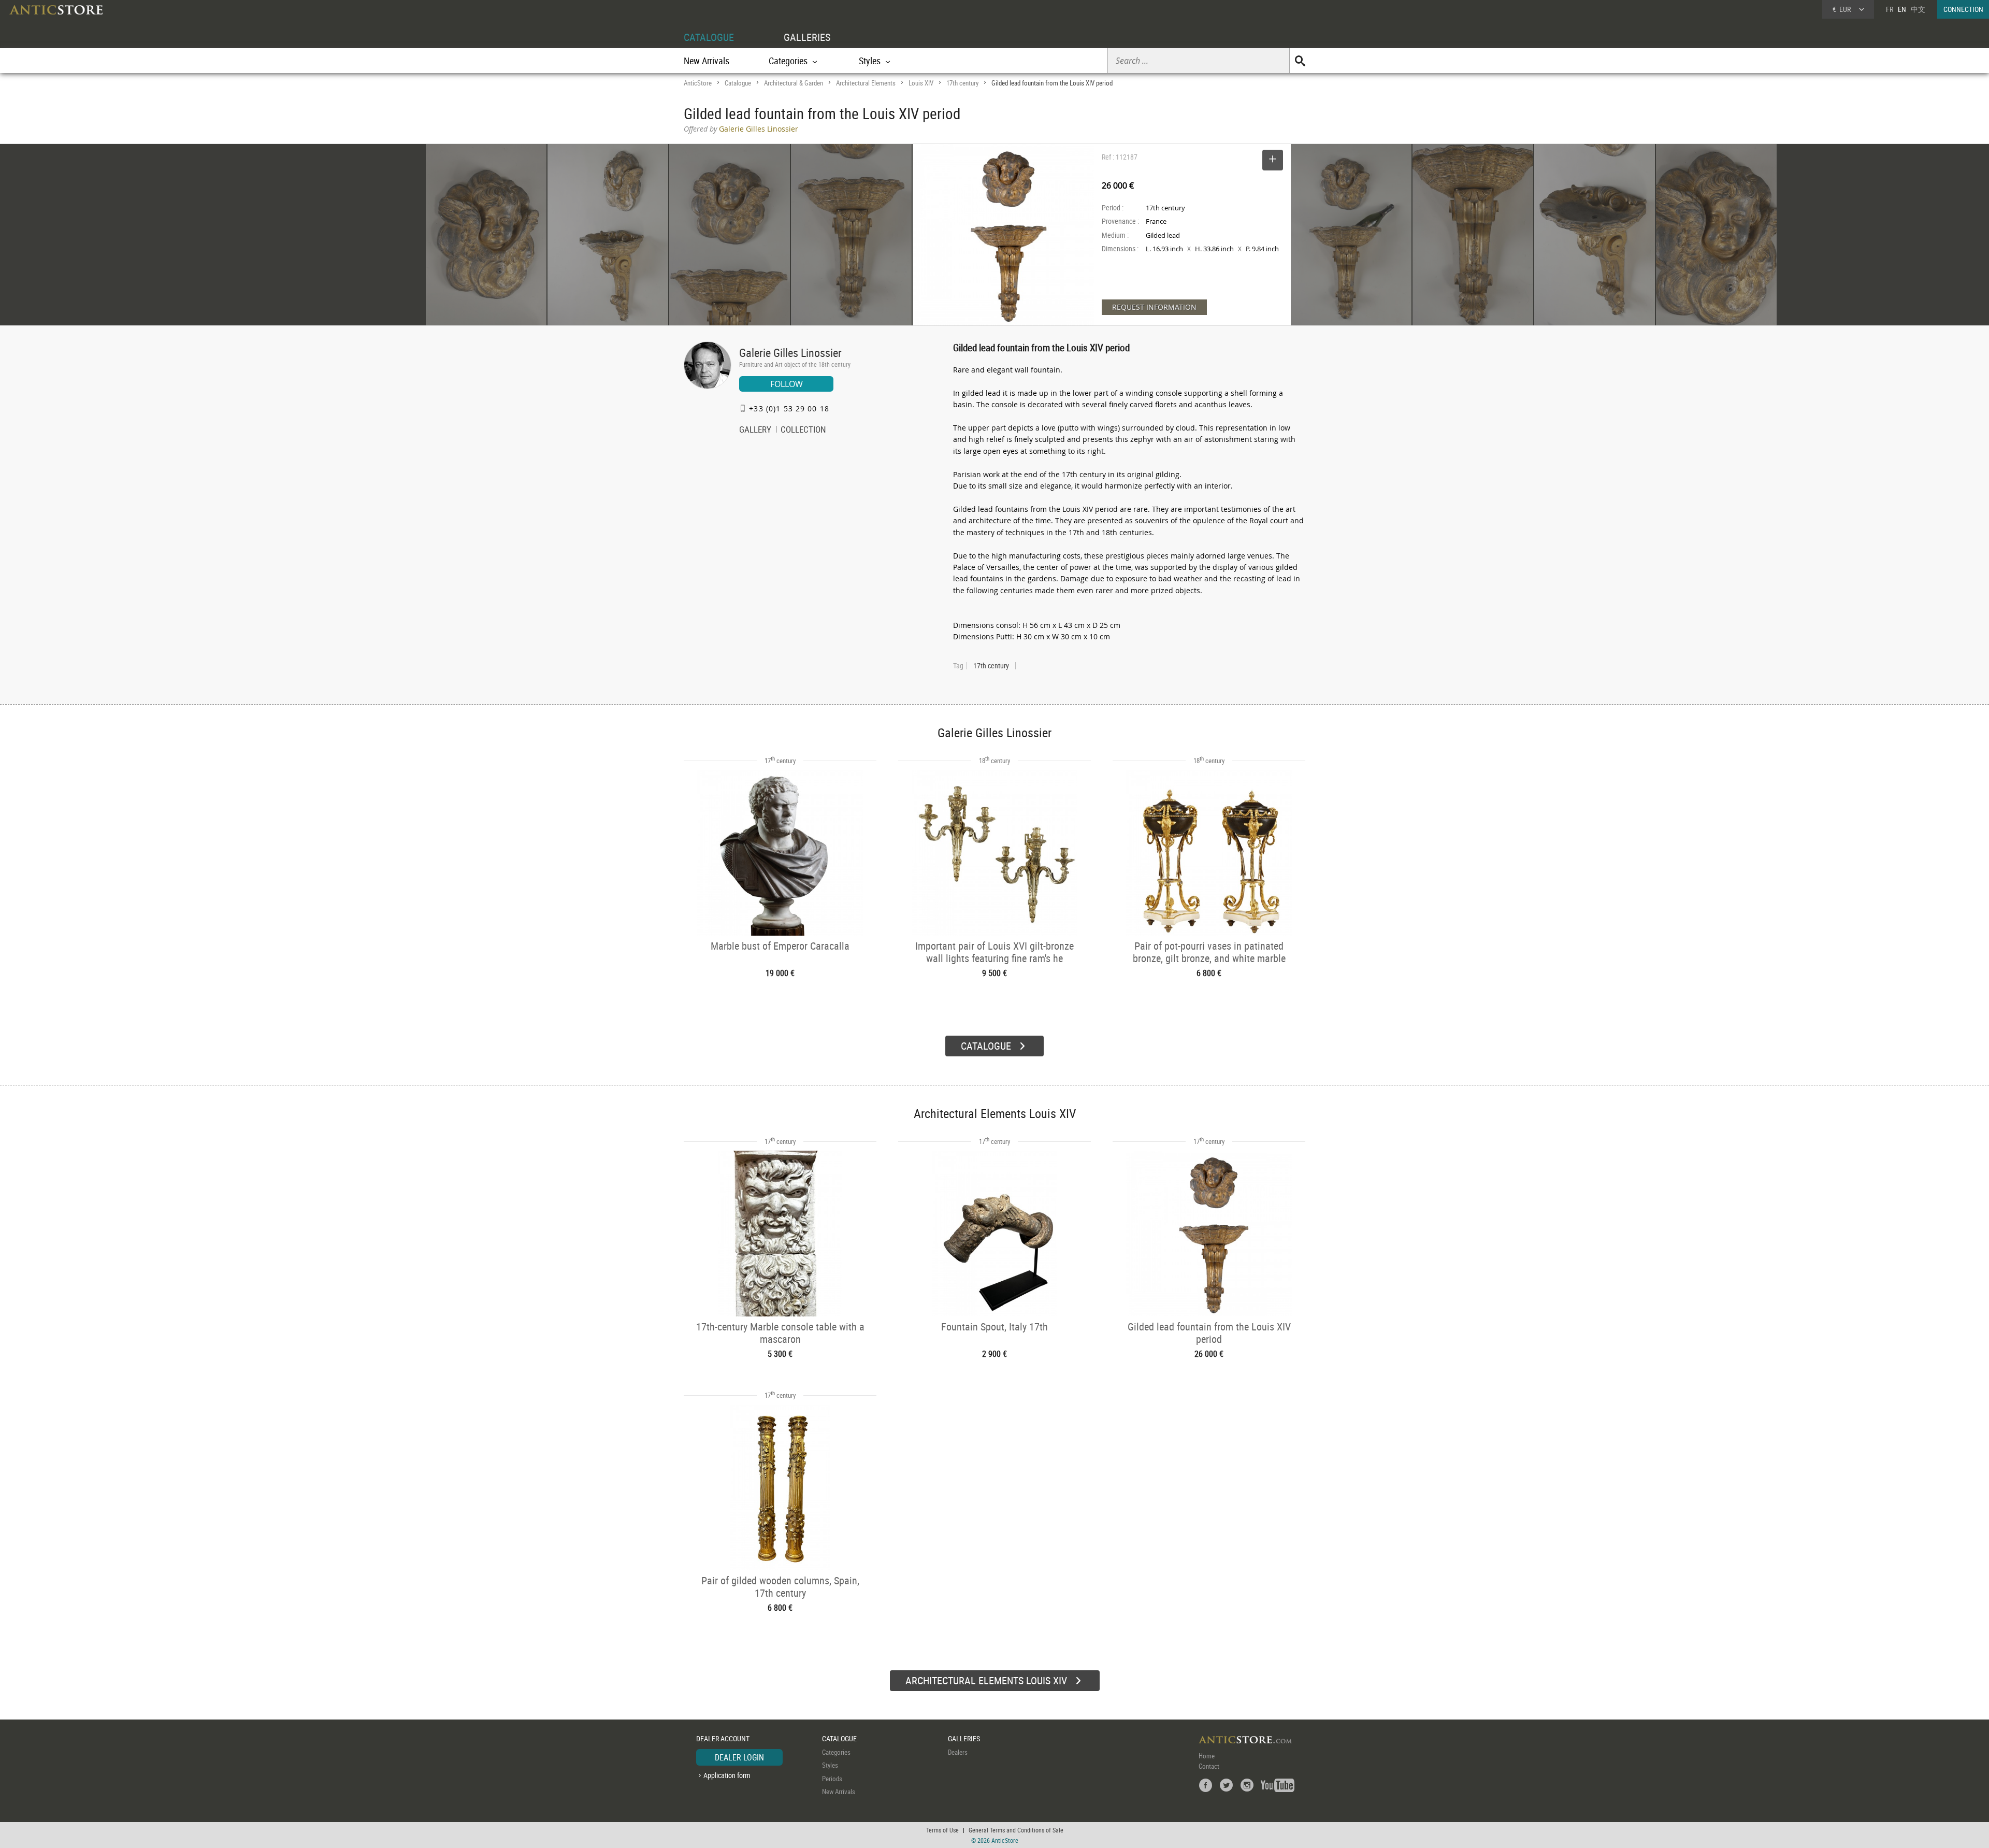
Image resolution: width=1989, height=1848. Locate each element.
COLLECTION (803, 431)
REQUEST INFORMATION (1154, 307)
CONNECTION (1963, 9)
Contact (1209, 1766)
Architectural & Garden (794, 83)
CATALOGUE (709, 37)
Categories (836, 1752)
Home (1207, 1756)
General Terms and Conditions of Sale (1016, 1830)
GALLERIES (807, 37)
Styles (830, 1765)
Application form (727, 1775)
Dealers (958, 1752)
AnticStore (698, 83)
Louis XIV (921, 83)
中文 (1918, 9)
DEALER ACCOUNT (723, 1738)
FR (1890, 9)
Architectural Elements (866, 83)
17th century (962, 83)
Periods (832, 1779)
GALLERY (755, 431)
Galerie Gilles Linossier (790, 353)
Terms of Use (942, 1830)
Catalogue (738, 83)
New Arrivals (707, 61)
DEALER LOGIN (739, 1757)
